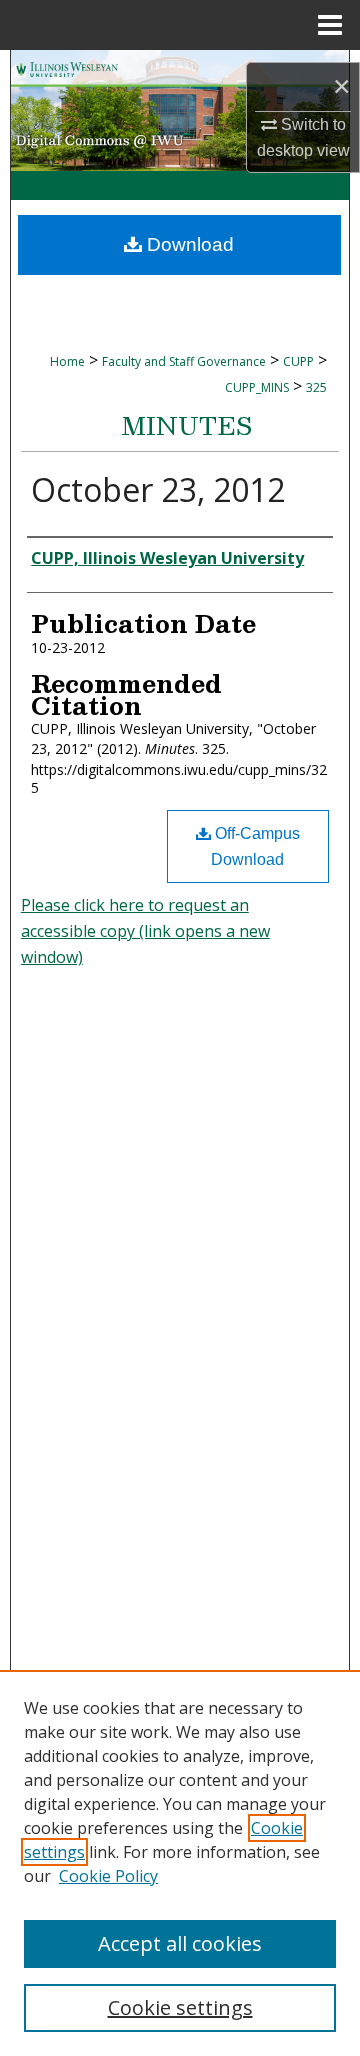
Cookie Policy (108, 1876)
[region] (180, 1863)
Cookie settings (180, 2007)
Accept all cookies (180, 1943)
